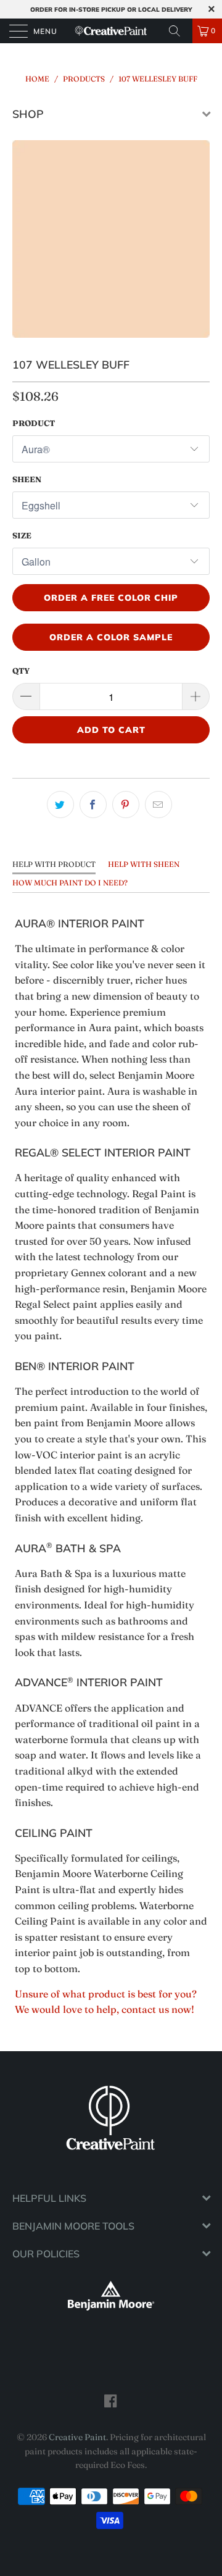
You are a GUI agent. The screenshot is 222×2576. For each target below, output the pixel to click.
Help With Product (54, 864)
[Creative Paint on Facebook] (111, 2401)
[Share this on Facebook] (93, 805)
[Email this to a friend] (158, 805)
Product (34, 423)
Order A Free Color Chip (111, 598)
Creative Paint (77, 2437)
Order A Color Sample (111, 637)
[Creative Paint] (111, 31)
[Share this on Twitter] (60, 805)
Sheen (27, 479)
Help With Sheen (144, 864)
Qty (21, 671)
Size (22, 535)
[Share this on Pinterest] (126, 805)
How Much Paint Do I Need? (70, 883)
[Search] (179, 31)
